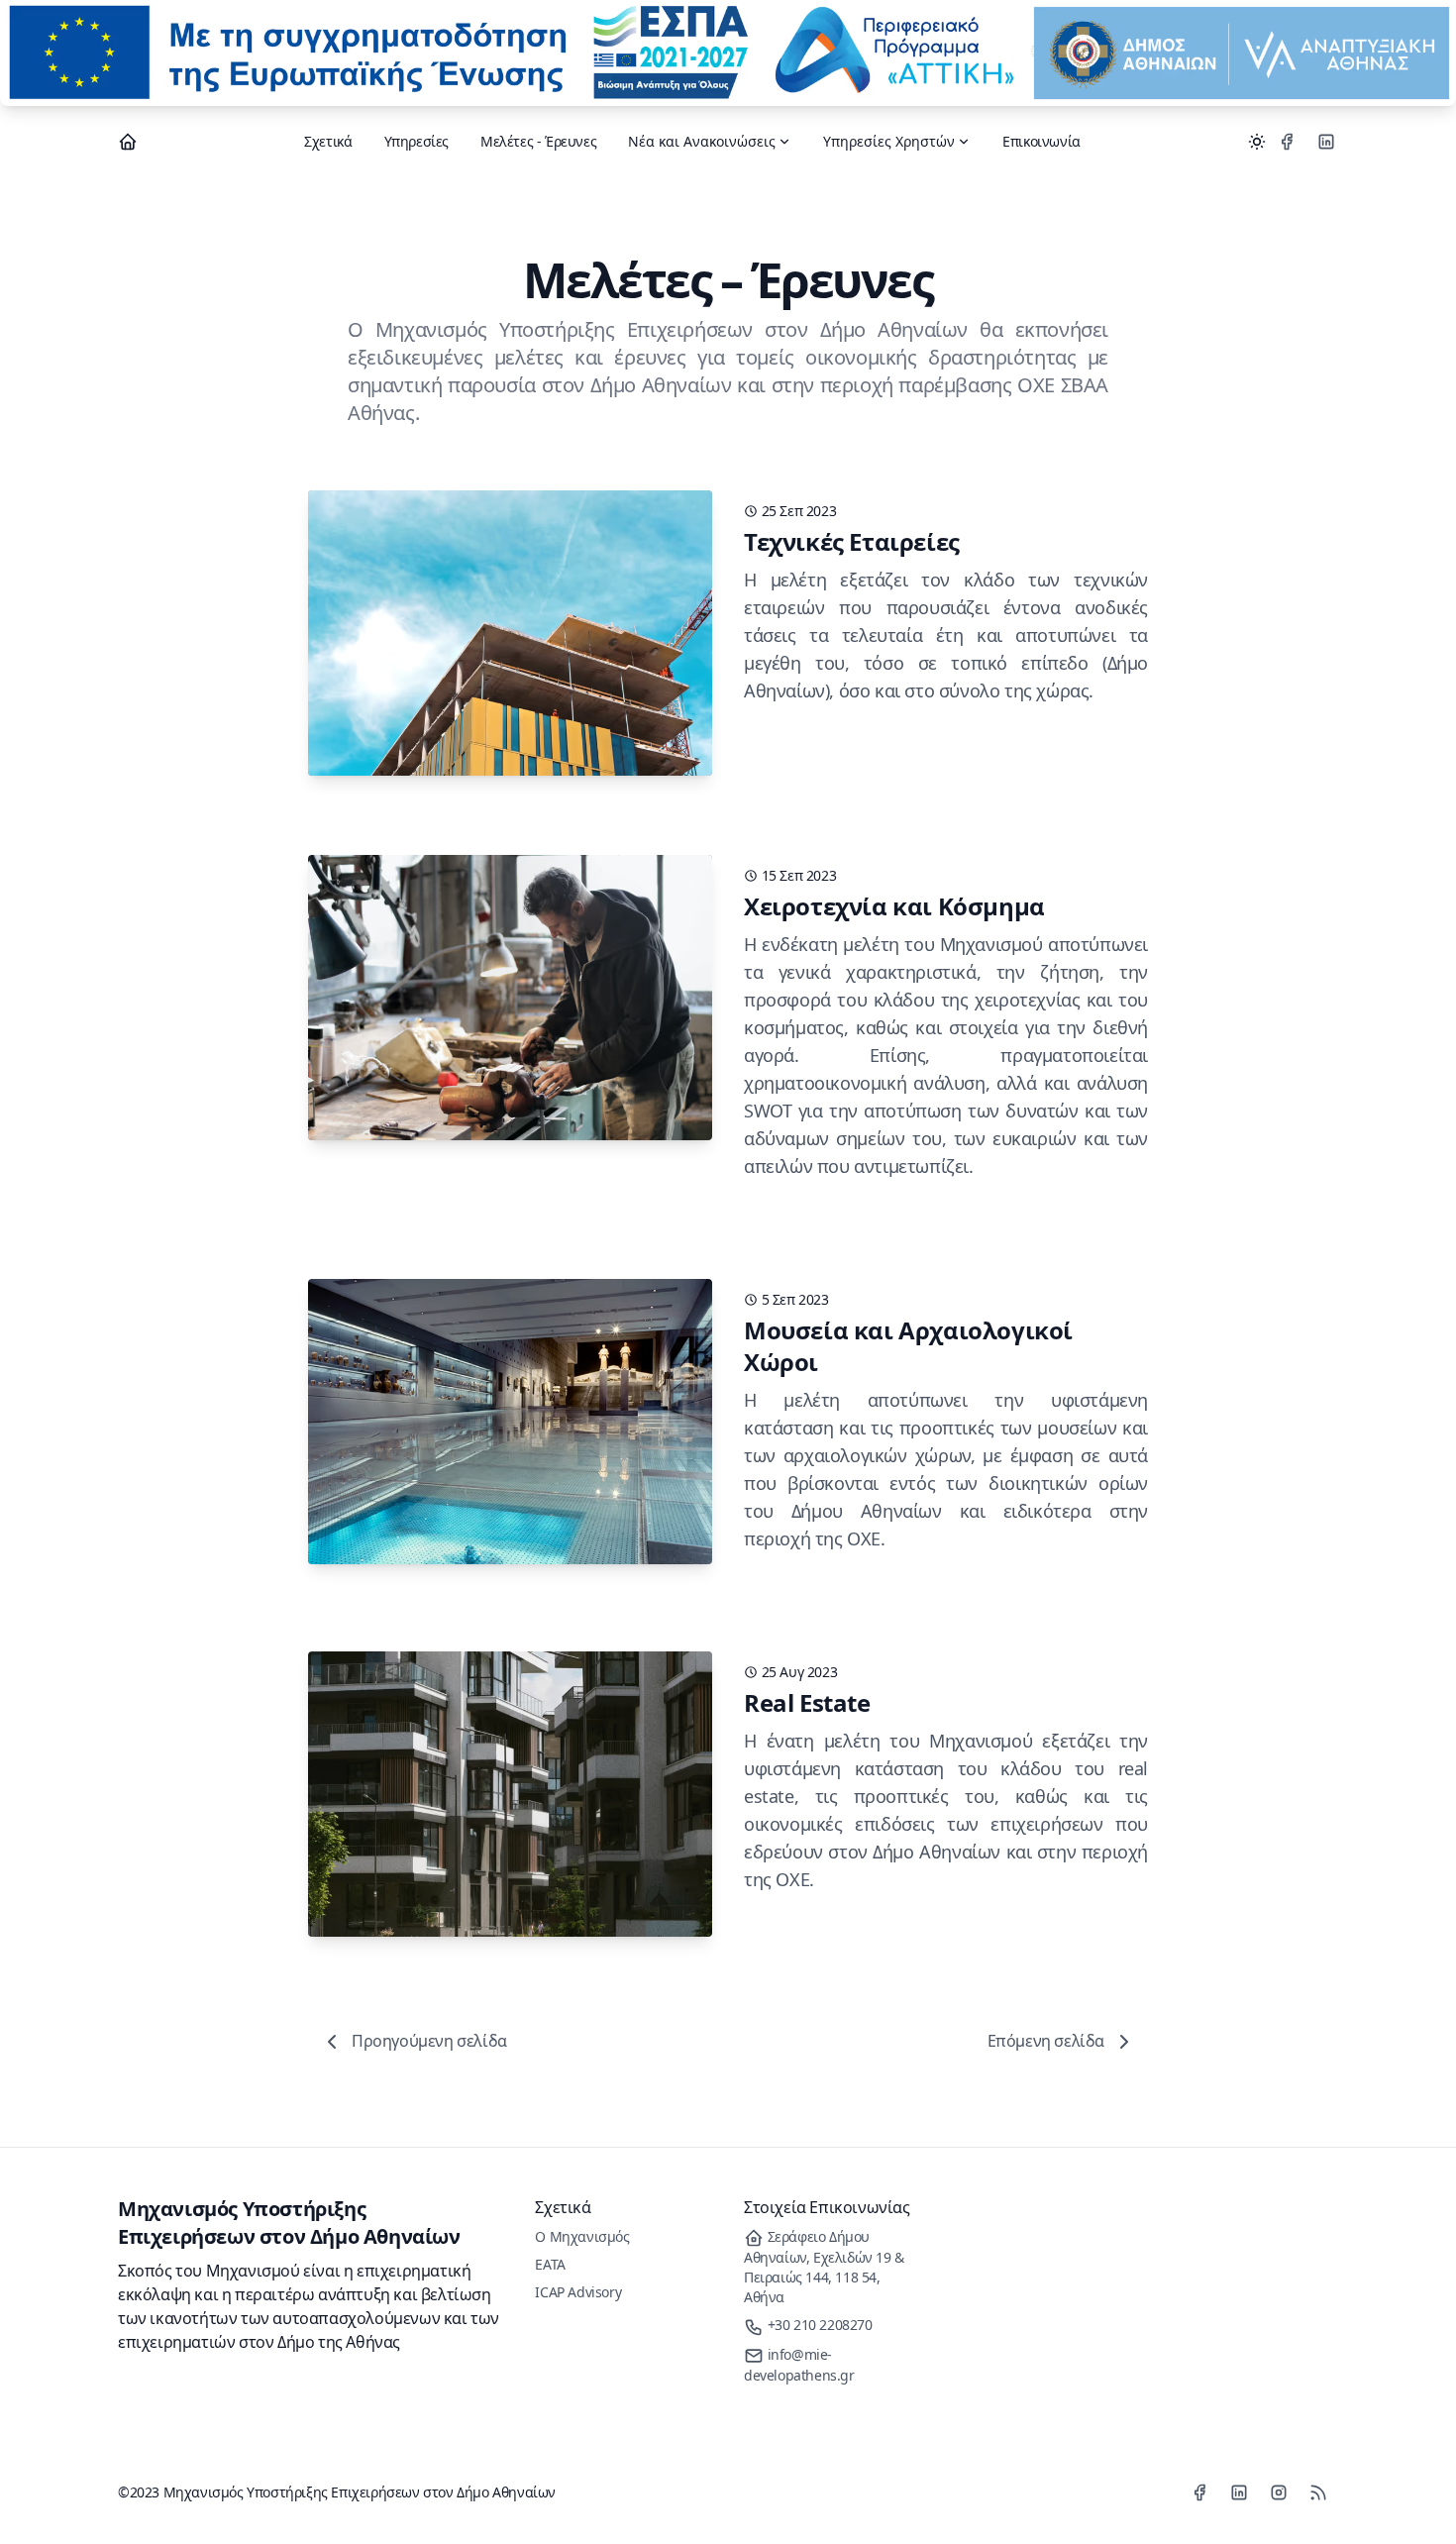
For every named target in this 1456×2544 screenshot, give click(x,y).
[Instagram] (1279, 2492)
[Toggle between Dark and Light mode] (1257, 142)
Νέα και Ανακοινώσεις (702, 141)
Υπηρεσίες (416, 141)
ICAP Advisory (578, 2292)
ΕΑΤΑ (550, 2264)
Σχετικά (328, 141)
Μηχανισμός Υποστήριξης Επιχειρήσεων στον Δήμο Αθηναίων (289, 2223)
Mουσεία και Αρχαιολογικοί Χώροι (908, 1346)
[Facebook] (1287, 142)
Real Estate (807, 1702)
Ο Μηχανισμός (582, 2236)
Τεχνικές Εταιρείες (852, 541)
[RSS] (1318, 2492)
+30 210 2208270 (818, 2325)
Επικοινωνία (1041, 141)
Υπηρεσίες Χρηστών (889, 141)
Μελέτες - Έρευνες (538, 141)
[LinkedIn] (1326, 142)
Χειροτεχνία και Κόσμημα (894, 906)
